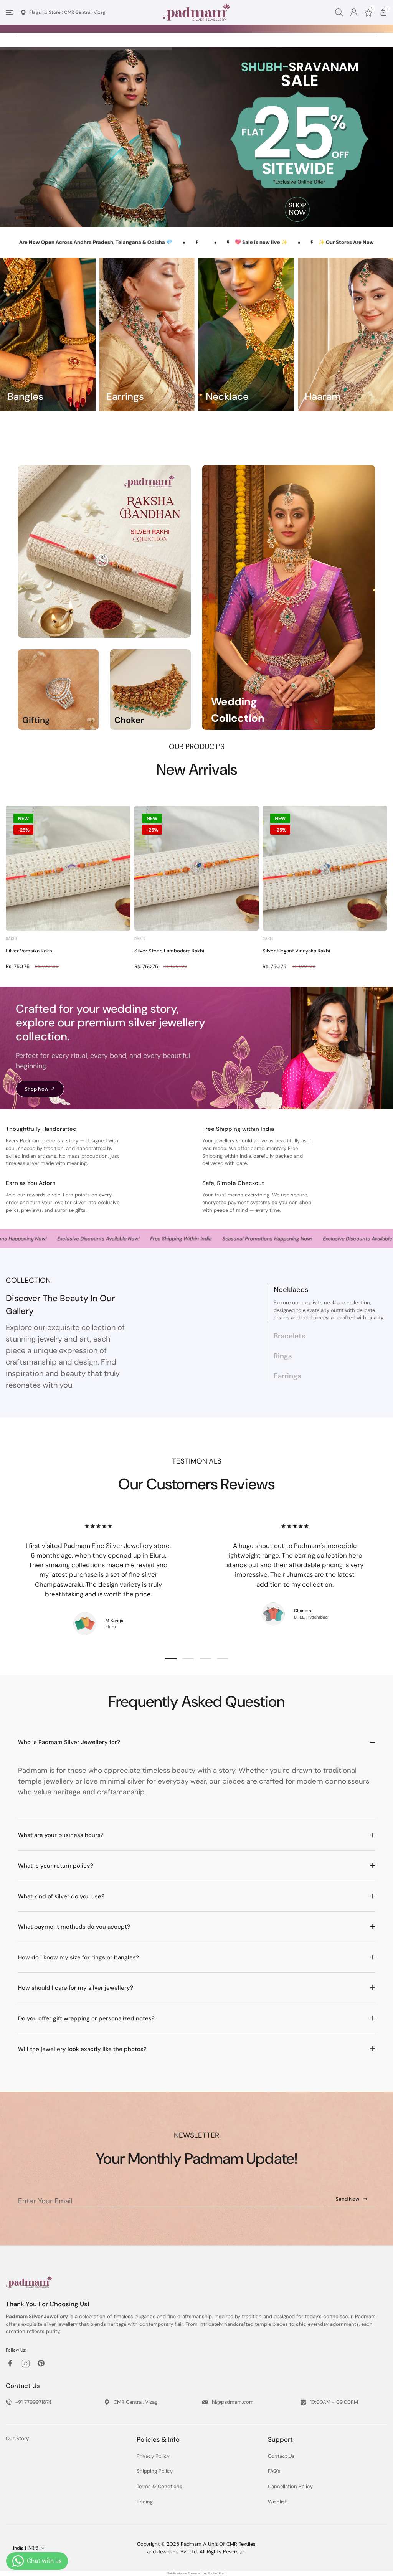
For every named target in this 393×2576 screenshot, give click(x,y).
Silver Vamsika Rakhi (30, 951)
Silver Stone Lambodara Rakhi (169, 951)
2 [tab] (39, 218)
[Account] (354, 12)
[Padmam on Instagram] (26, 2364)
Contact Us (281, 2456)
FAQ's (274, 2471)
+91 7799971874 (33, 2402)
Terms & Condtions (159, 2486)
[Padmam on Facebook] (10, 2363)
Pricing (145, 2502)
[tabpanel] (196, 137)
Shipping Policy (155, 2471)
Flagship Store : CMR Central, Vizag (67, 12)
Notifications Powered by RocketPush (196, 2573)
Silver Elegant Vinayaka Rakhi (296, 951)
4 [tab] (223, 1659)
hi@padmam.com (233, 2402)
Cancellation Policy (290, 2486)
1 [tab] (21, 218)
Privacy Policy (153, 2456)
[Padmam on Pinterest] (41, 2363)
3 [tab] (56, 218)
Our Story (17, 2438)
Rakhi (11, 939)
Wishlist (277, 2502)
